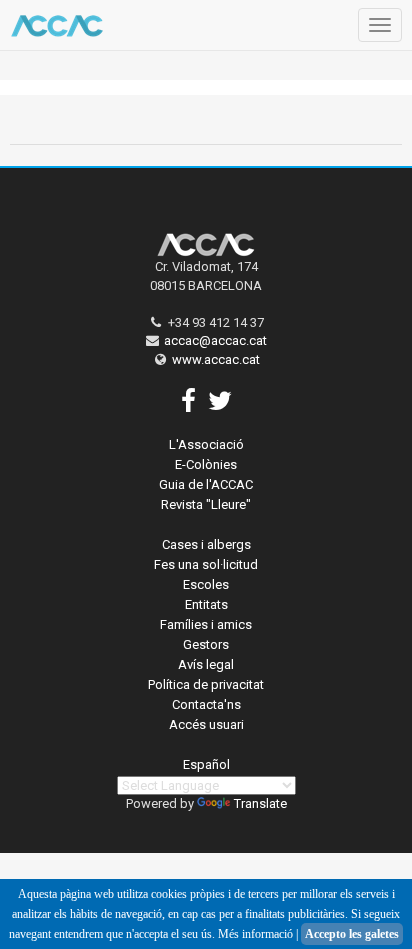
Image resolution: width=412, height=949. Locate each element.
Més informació (255, 934)
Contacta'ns (206, 704)
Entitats (206, 604)
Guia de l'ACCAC (206, 484)
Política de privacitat (206, 684)
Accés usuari (206, 724)
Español (206, 764)
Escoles (206, 584)
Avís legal (206, 664)
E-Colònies (206, 464)
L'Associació (206, 444)
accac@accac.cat (215, 340)
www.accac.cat (216, 359)
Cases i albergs (206, 544)
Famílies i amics (206, 624)
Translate (260, 803)
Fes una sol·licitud (206, 564)
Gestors (206, 644)
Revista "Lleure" (206, 504)
